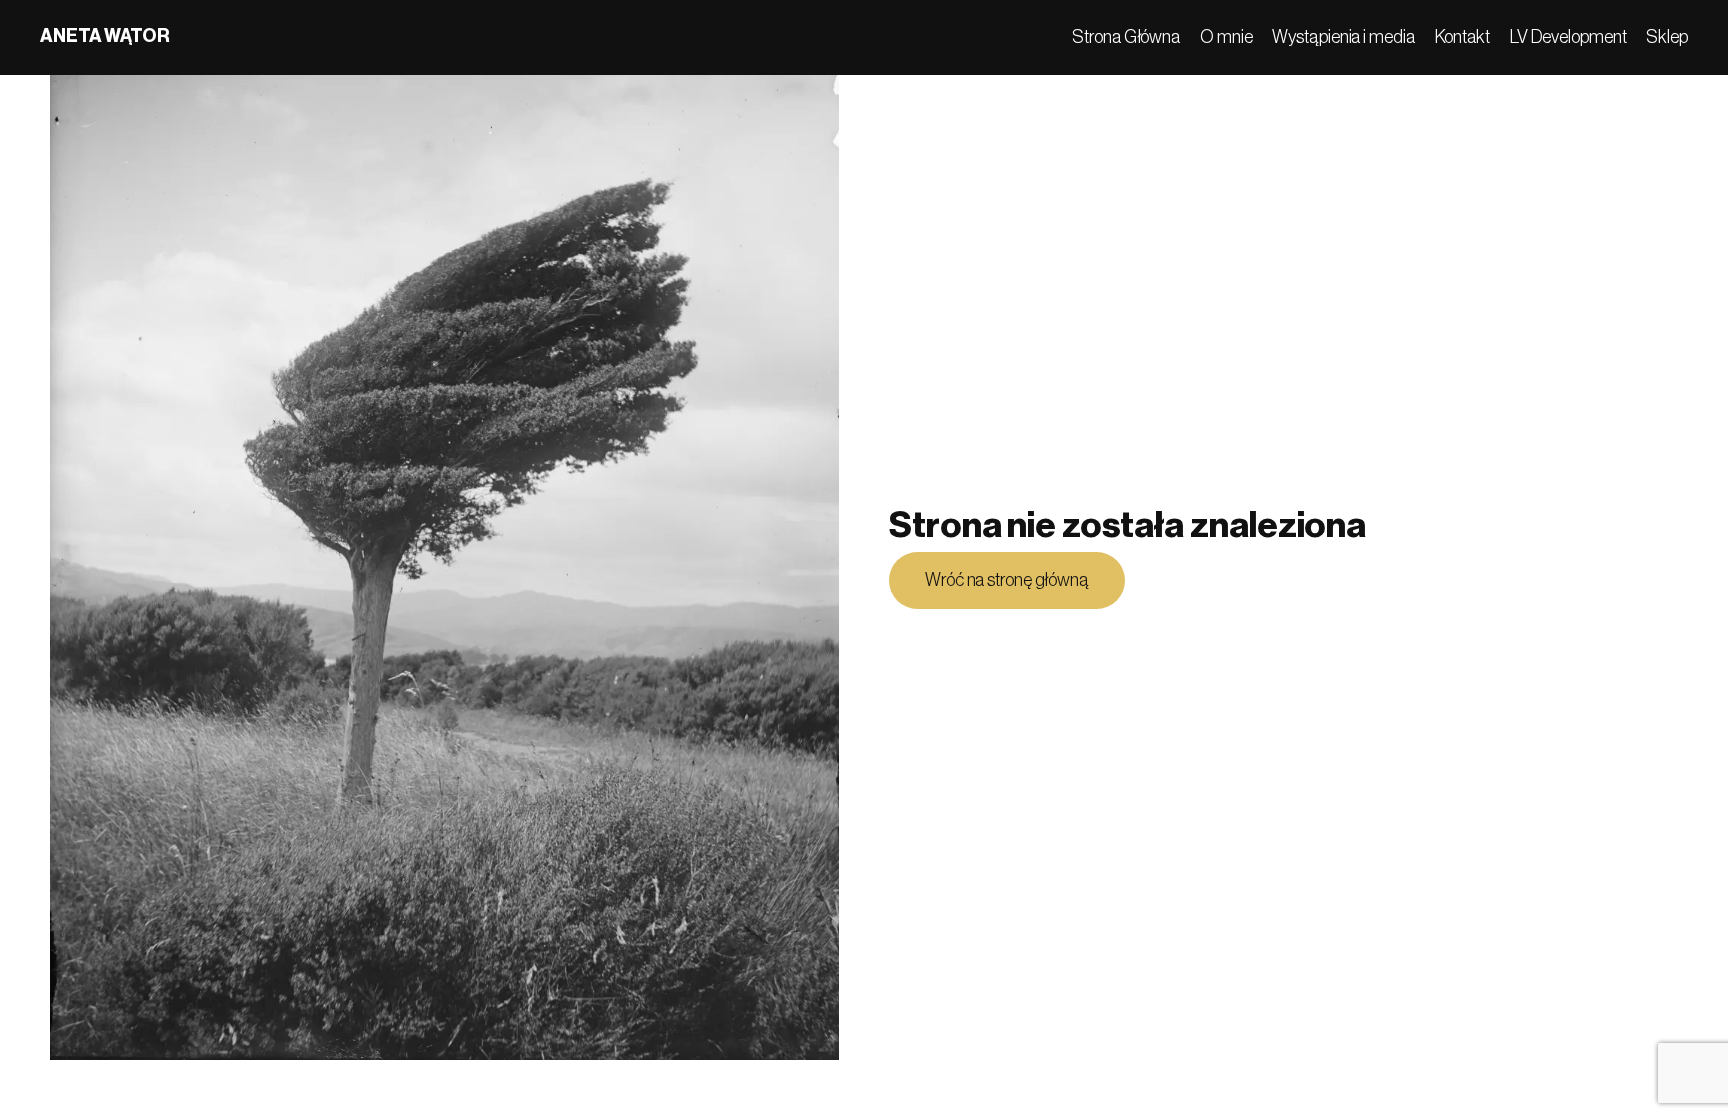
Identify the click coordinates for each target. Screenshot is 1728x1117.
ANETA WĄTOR (105, 36)
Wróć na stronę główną (1007, 580)
